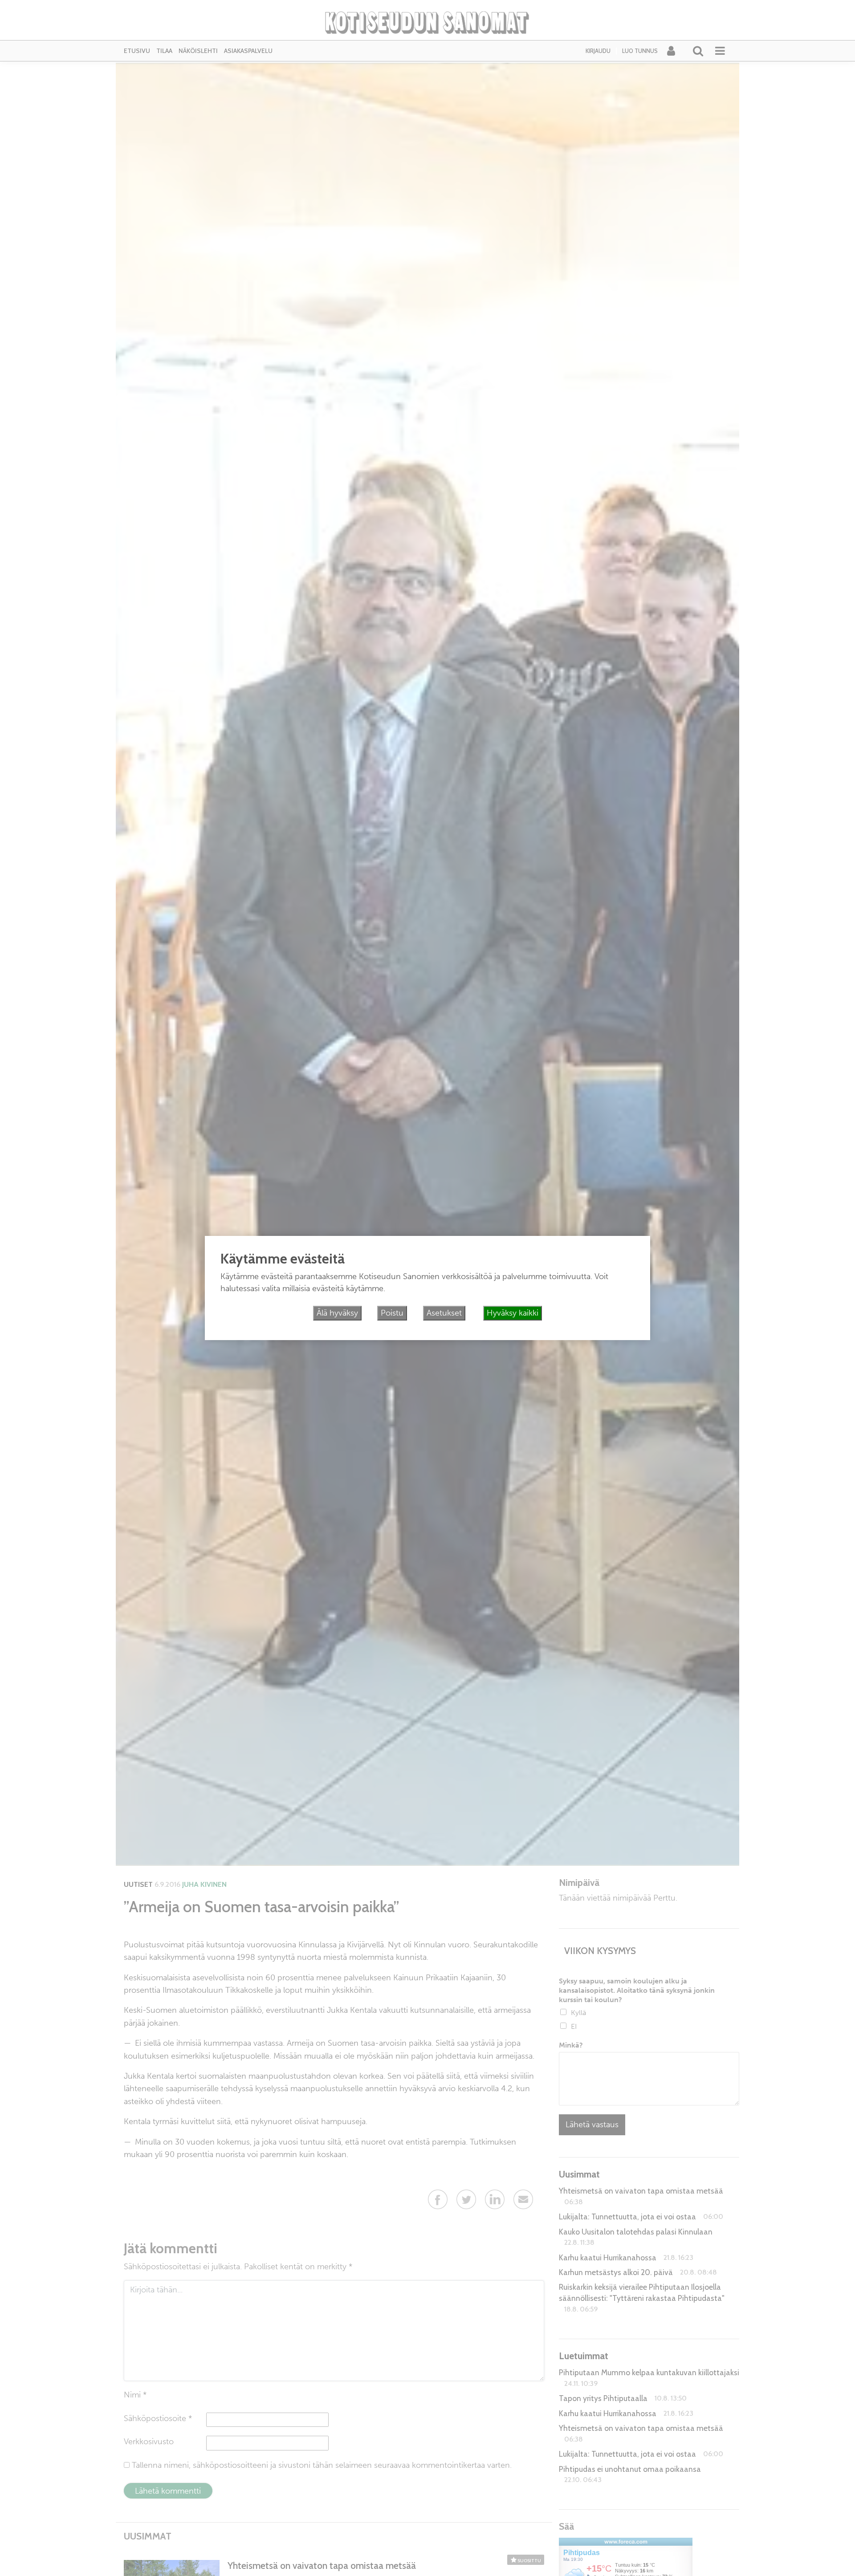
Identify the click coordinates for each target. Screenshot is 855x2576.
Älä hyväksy (337, 1313)
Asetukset (444, 1313)
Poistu (392, 1313)
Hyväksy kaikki (513, 1313)
